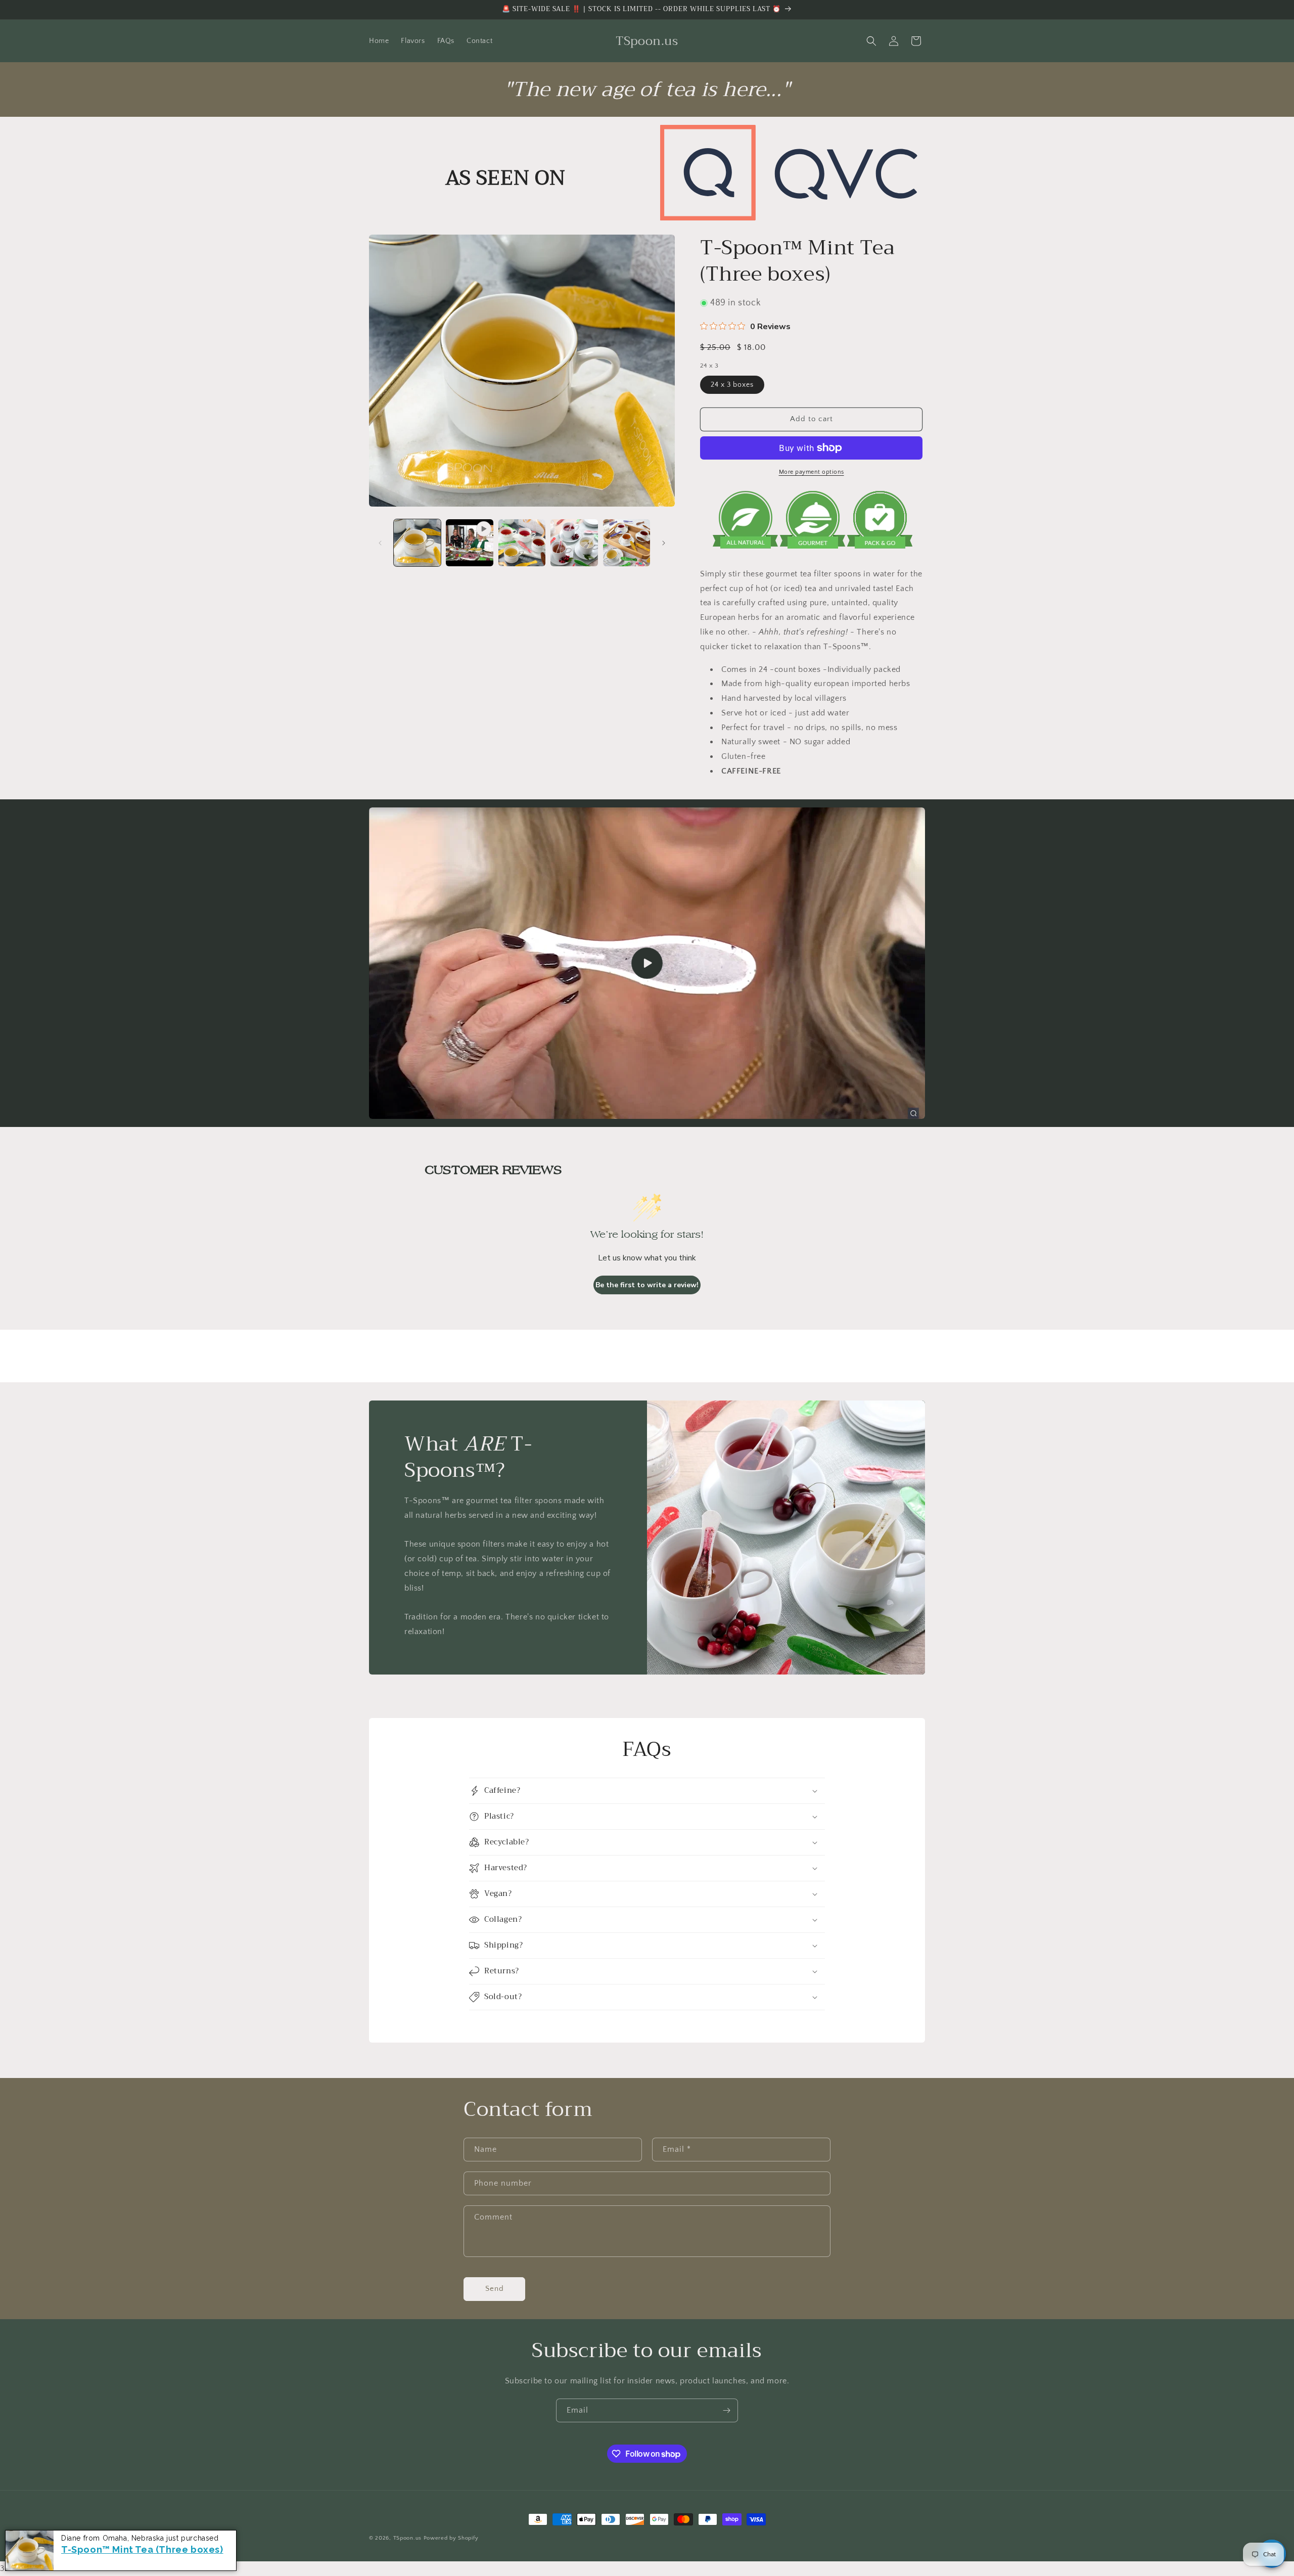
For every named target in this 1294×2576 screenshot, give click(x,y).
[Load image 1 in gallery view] (417, 543)
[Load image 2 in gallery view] (522, 543)
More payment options (812, 472)
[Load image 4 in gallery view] (627, 543)
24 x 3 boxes (732, 385)
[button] (871, 41)
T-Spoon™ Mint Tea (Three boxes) (142, 2549)
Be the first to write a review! (647, 1285)
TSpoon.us (407, 2538)
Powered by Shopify (451, 2538)
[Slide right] (664, 543)
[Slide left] (380, 543)
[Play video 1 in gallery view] (469, 543)
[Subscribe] (726, 2410)
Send (495, 2289)
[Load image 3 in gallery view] (574, 543)
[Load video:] (647, 963)
